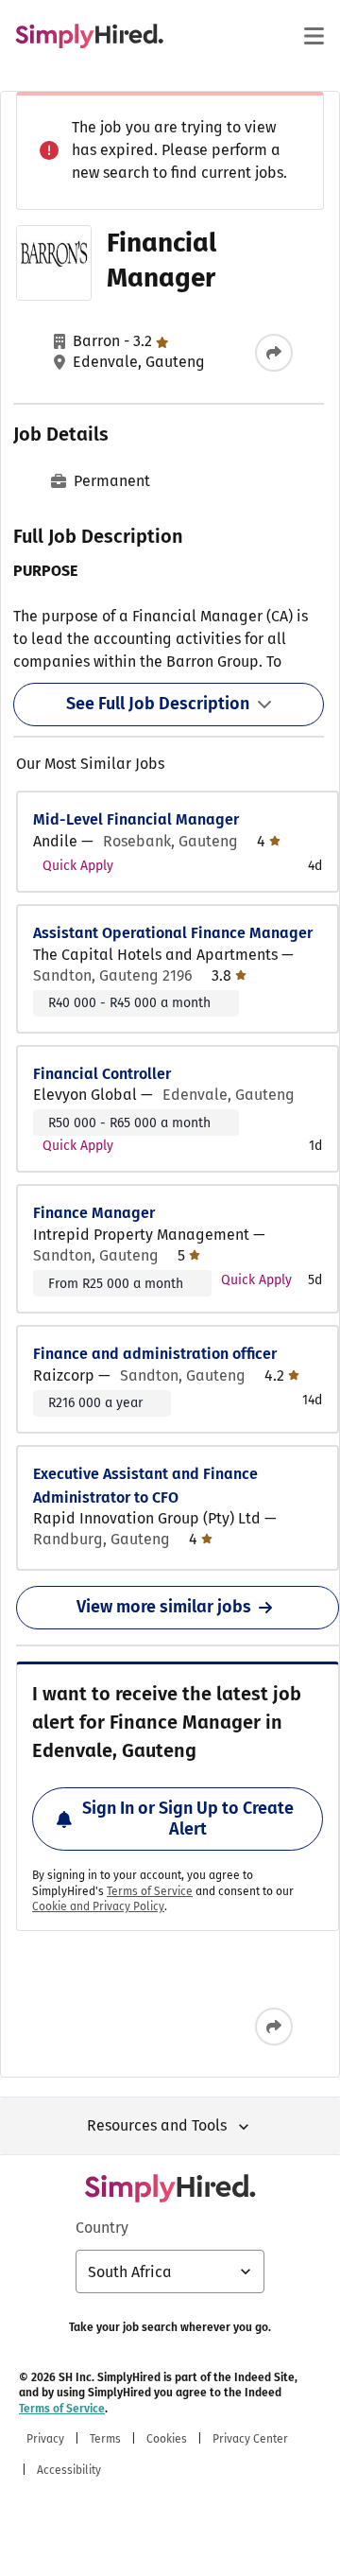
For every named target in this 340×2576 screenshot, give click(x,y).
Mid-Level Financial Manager (136, 819)
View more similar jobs (164, 1607)
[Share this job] (274, 353)
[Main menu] (314, 36)
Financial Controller (102, 1074)
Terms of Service (150, 1891)
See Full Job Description (158, 704)
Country (102, 2228)
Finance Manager (94, 1213)
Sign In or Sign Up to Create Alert (188, 1819)
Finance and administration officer (155, 1354)
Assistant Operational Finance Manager (173, 933)
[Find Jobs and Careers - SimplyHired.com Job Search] (89, 36)
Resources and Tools (157, 2125)
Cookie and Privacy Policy (98, 1906)
